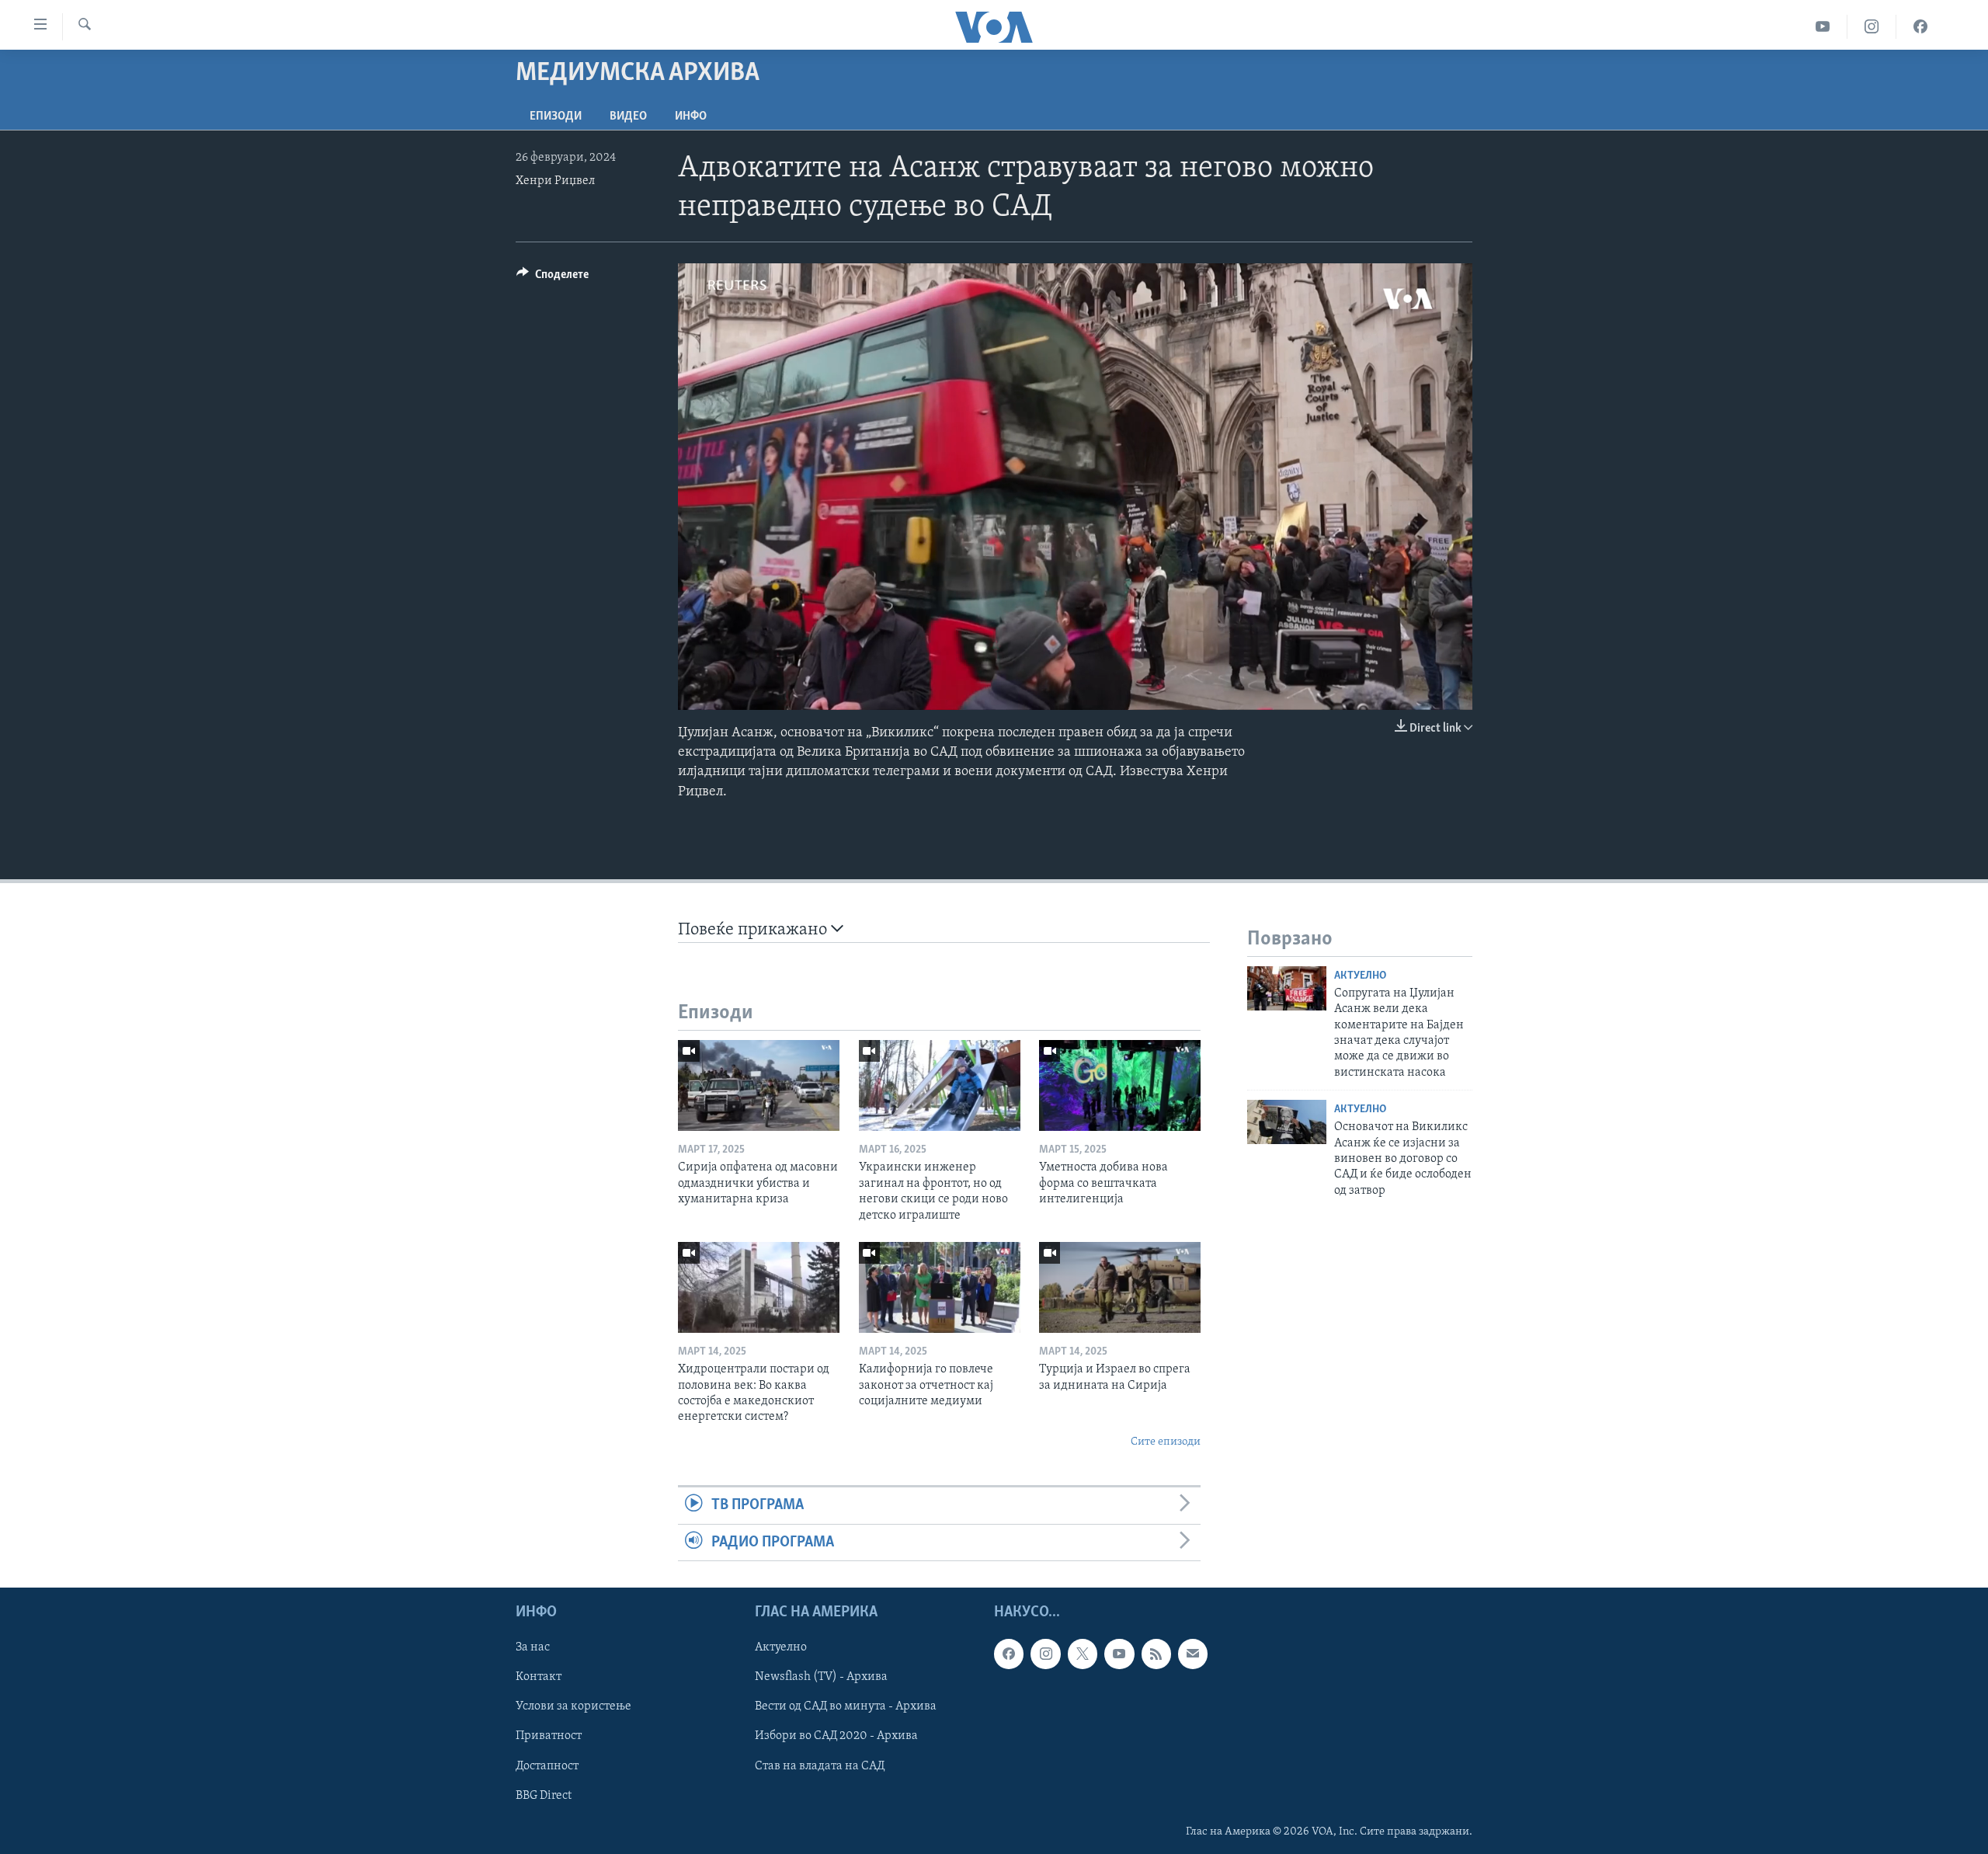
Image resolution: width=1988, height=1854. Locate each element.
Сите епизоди (1166, 1442)
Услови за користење (573, 1706)
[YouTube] (1823, 27)
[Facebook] (1920, 27)
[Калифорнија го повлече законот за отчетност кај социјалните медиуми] (940, 1287)
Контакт (539, 1677)
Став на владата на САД (820, 1765)
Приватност (549, 1736)
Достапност (547, 1765)
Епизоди (556, 117)
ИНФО (691, 117)
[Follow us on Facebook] (1009, 1654)
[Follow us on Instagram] (1045, 1654)
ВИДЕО (628, 117)
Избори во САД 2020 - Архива (836, 1736)
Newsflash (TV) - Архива (821, 1677)
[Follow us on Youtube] (1119, 1654)
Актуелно (1360, 976)
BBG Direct (544, 1796)
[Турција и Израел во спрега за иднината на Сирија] (1120, 1287)
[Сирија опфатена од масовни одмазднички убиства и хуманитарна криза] (759, 1085)
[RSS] (1156, 1654)
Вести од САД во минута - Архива (846, 1706)
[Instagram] (1872, 27)
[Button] (553, 278)
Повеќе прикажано (754, 930)
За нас (533, 1647)
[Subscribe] (1193, 1654)
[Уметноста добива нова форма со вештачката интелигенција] (1120, 1085)
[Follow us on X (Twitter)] (1083, 1654)
